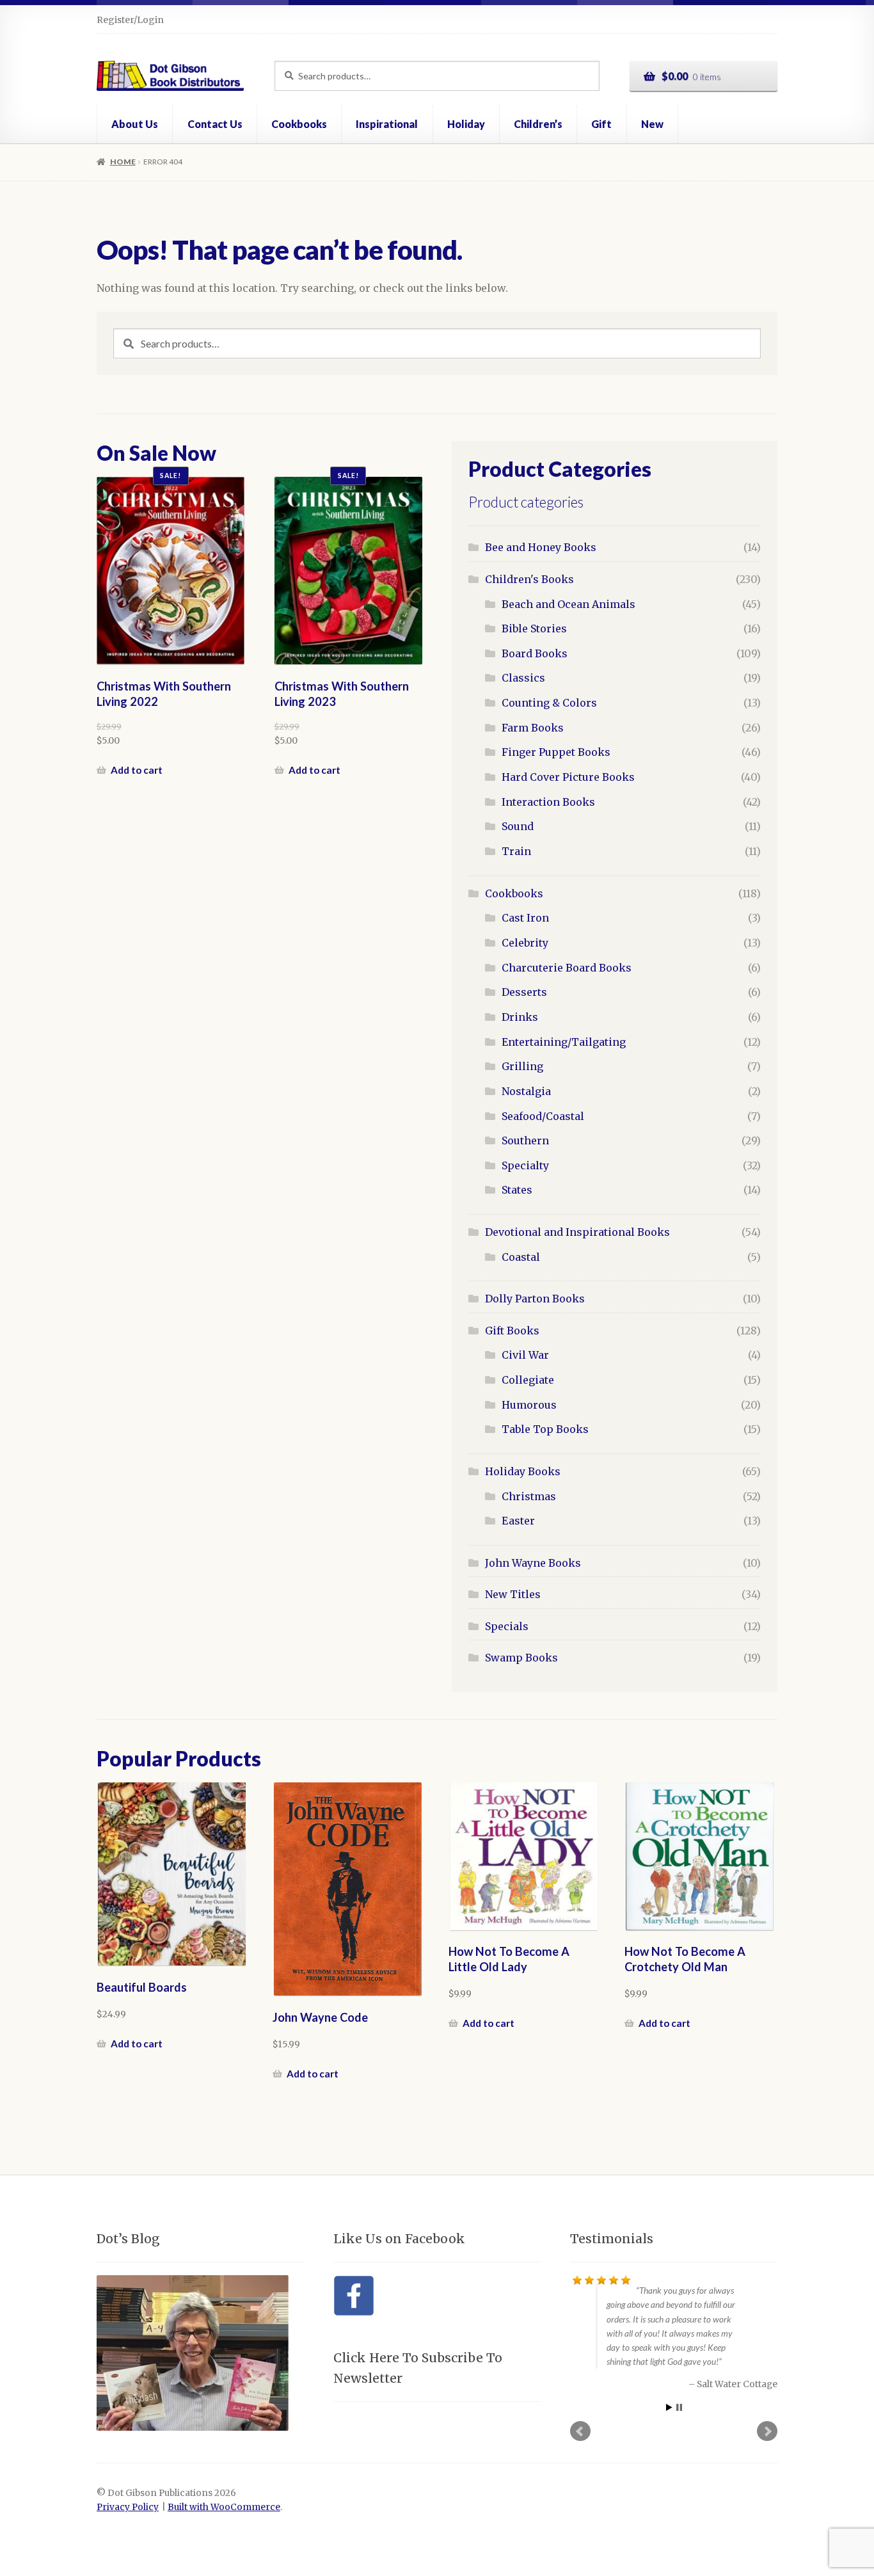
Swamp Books (521, 1658)
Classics (523, 678)
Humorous (529, 1405)
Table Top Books (545, 1429)
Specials (507, 1626)
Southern (525, 1140)
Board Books (535, 653)
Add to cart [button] (137, 770)
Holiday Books (523, 1471)
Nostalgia (526, 1091)
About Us (135, 124)
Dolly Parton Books (535, 1299)
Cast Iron (525, 918)
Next (767, 2429)
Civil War (525, 1355)
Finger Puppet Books (556, 752)
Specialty (525, 1165)
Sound (518, 826)
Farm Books (533, 728)
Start (669, 2406)
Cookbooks (299, 124)
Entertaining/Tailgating (564, 1042)
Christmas (529, 1496)
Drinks (520, 1017)
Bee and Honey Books (541, 547)
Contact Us (215, 124)
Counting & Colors (549, 703)
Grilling (522, 1066)
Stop (679, 2406)
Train (516, 851)
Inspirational (387, 124)
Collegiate (528, 1380)
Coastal (521, 1257)
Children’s (538, 124)
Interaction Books (548, 802)
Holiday (466, 124)
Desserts (524, 992)
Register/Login (130, 20)
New (652, 124)
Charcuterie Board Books (567, 968)
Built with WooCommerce (224, 2507)
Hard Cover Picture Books (568, 777)
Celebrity (525, 943)
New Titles (513, 1594)
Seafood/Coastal (543, 1116)
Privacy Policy (128, 2507)
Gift (601, 124)
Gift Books (512, 1331)
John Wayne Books (533, 1563)
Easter (518, 1521)
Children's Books (529, 579)
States (517, 1190)
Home (123, 162)
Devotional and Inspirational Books (577, 1232)
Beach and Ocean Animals (568, 604)
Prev (580, 2429)
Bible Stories (534, 628)
